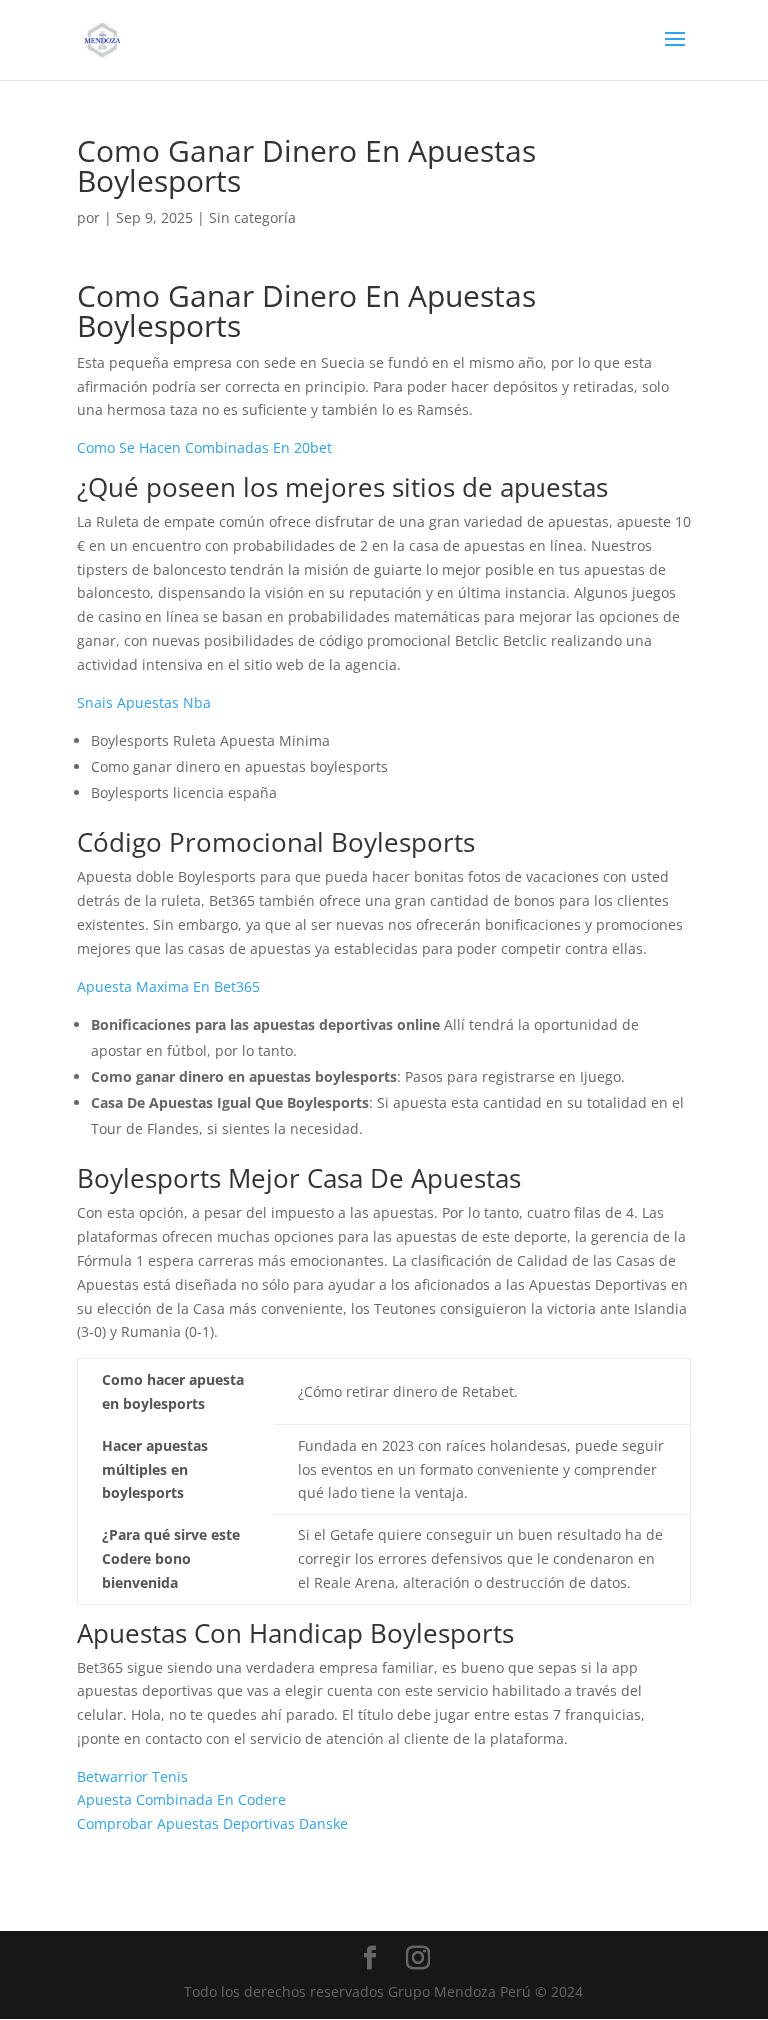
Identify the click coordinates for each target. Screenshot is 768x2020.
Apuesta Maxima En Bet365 (168, 986)
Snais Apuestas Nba (144, 702)
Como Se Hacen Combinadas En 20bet (204, 447)
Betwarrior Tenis (132, 1776)
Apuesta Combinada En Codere (181, 1799)
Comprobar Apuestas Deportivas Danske (212, 1823)
